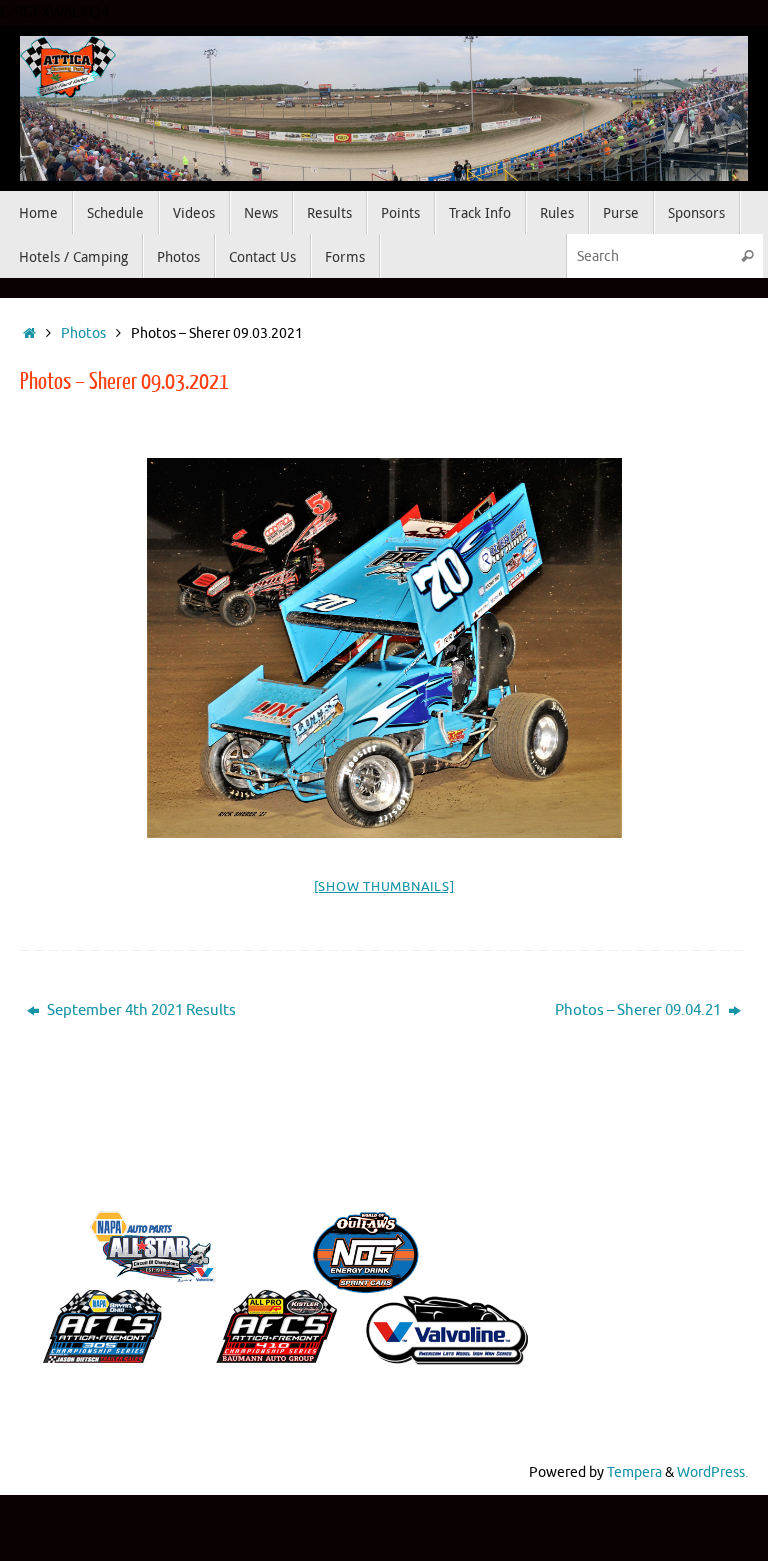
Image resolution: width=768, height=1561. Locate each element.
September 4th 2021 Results (140, 1010)
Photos (83, 333)
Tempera (634, 1472)
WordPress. (712, 1472)
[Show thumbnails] (384, 886)
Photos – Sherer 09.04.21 (639, 1010)
